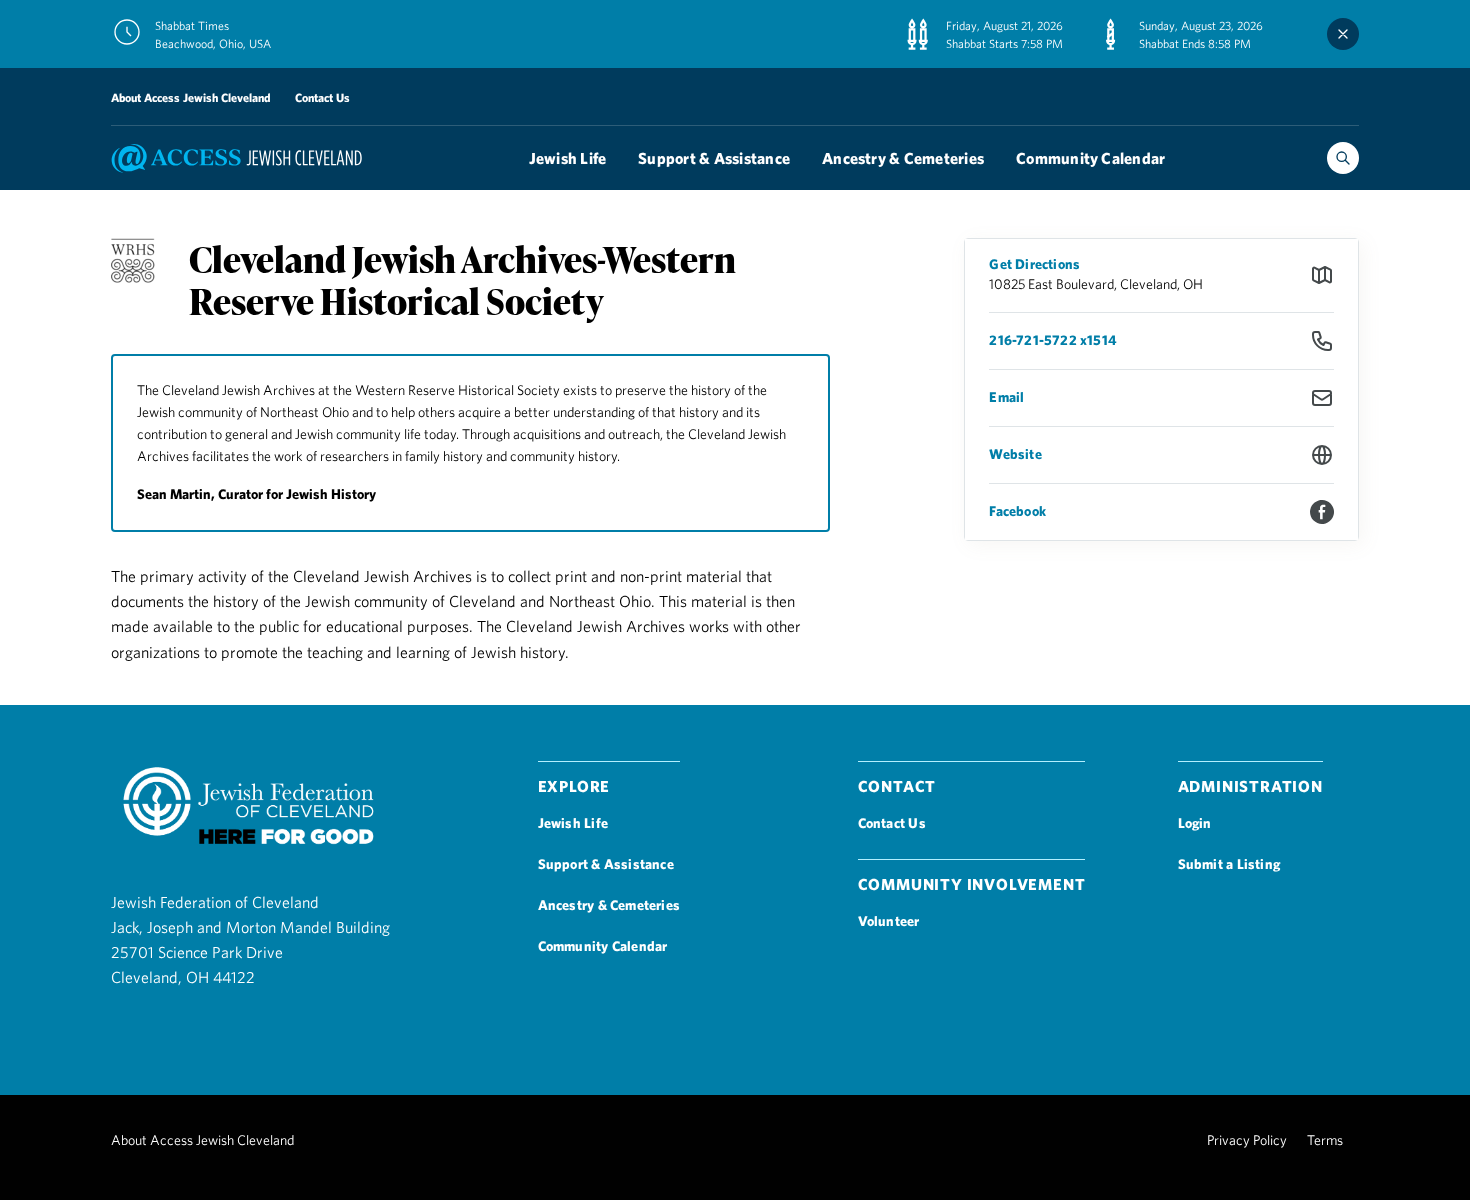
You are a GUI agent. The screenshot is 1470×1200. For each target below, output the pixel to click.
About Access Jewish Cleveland (191, 97)
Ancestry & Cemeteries (903, 158)
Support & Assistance (714, 158)
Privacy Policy (1247, 1140)
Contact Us (322, 97)
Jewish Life (568, 158)
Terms (1325, 1140)
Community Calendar (1090, 158)
